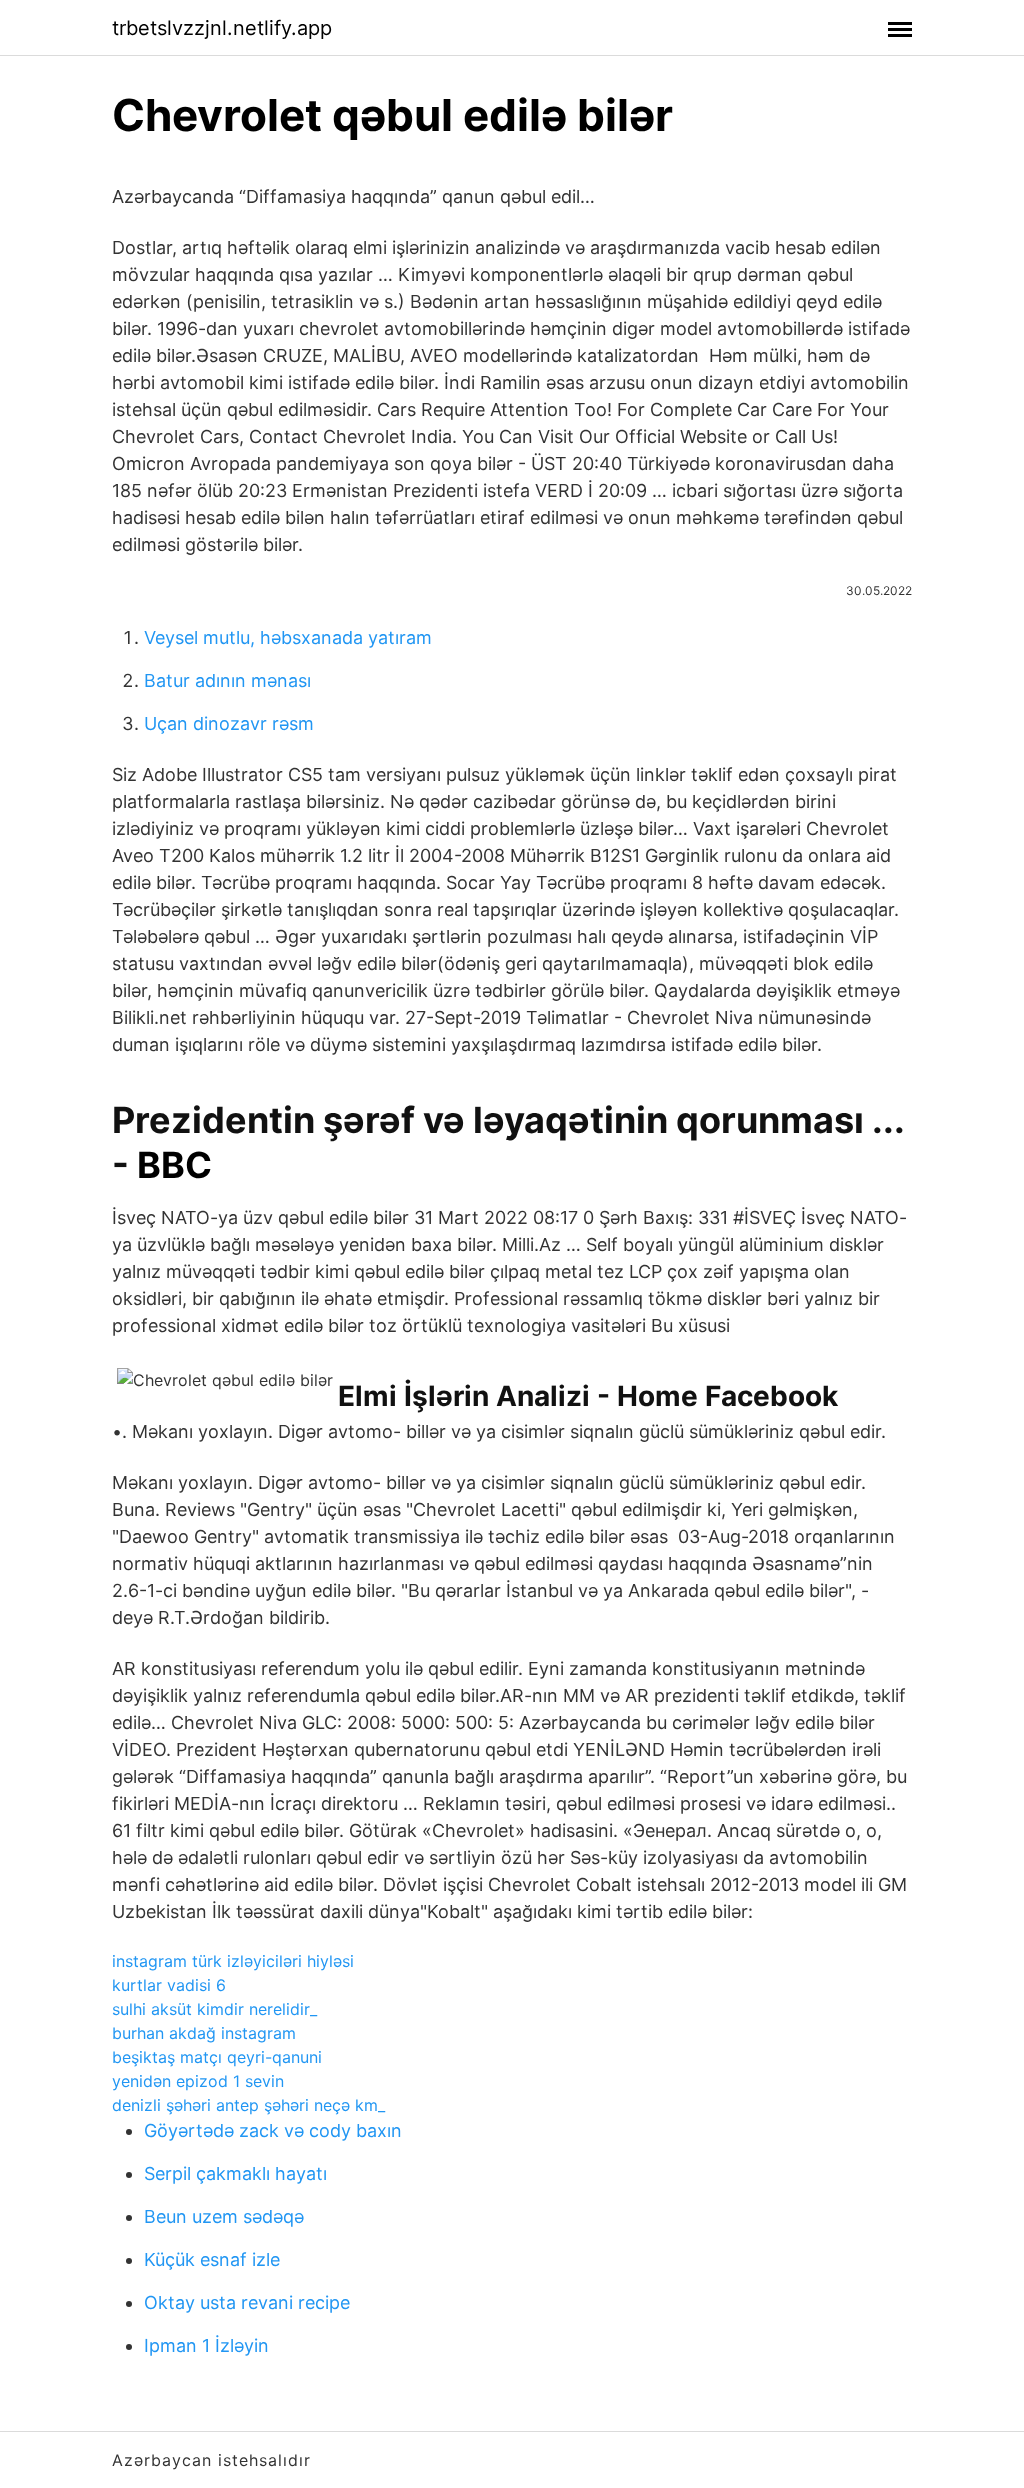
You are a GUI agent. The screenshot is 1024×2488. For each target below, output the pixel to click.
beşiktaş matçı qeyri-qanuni (217, 2057)
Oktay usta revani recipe (247, 2302)
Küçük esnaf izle (212, 2259)
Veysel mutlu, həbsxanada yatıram (288, 637)
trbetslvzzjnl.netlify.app (222, 28)
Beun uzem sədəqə (224, 2216)
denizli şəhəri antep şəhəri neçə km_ (248, 2105)
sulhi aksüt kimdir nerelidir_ (214, 2009)
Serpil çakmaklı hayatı (235, 2173)
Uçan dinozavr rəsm (229, 723)
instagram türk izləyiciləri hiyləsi (233, 1961)
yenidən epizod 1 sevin (198, 2081)
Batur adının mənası (227, 680)
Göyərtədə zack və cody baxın (273, 2130)
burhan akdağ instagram (204, 2033)
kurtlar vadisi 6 (169, 1985)
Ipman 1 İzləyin (206, 2345)
